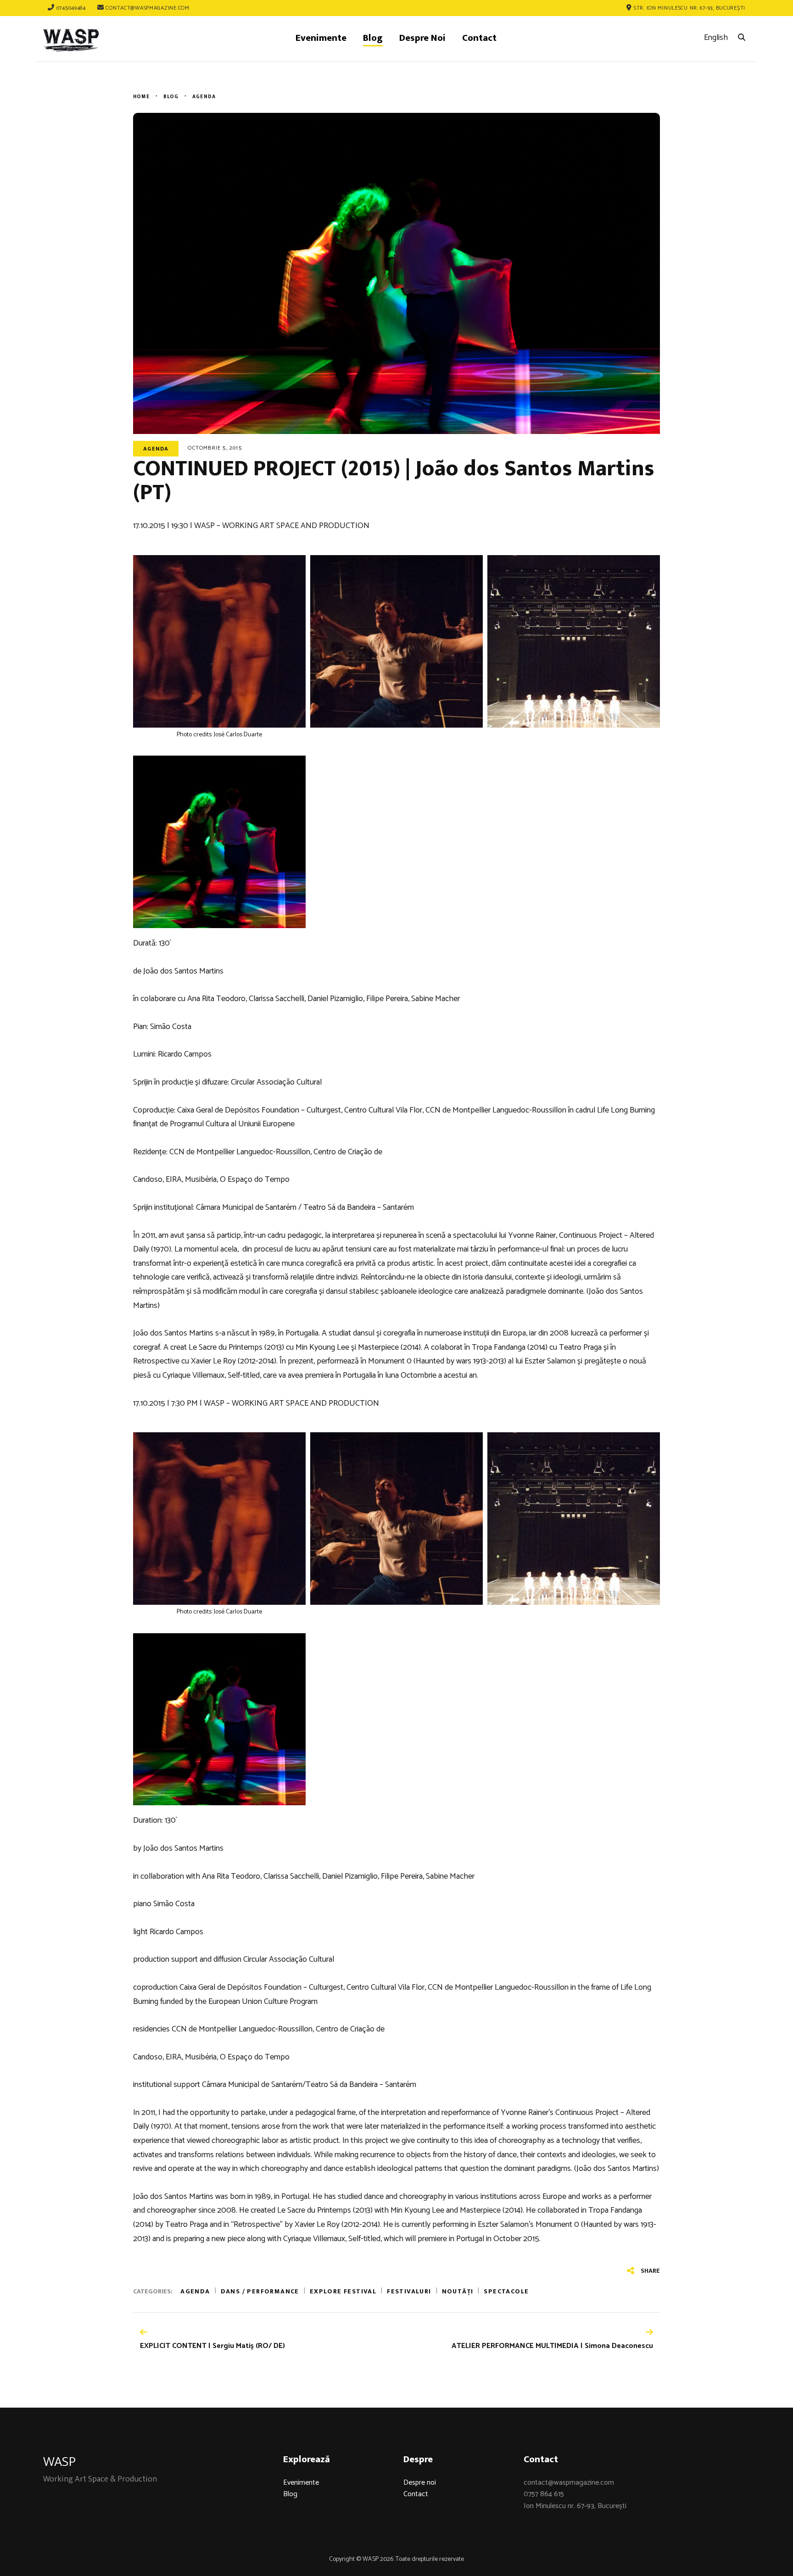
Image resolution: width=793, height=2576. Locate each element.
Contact (416, 2494)
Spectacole (506, 2291)
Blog (290, 2494)
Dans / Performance (260, 2291)
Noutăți (458, 2291)
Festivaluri (409, 2291)
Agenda (156, 449)
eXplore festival (343, 2291)
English (716, 38)
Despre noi (420, 2483)
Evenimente (301, 2483)
